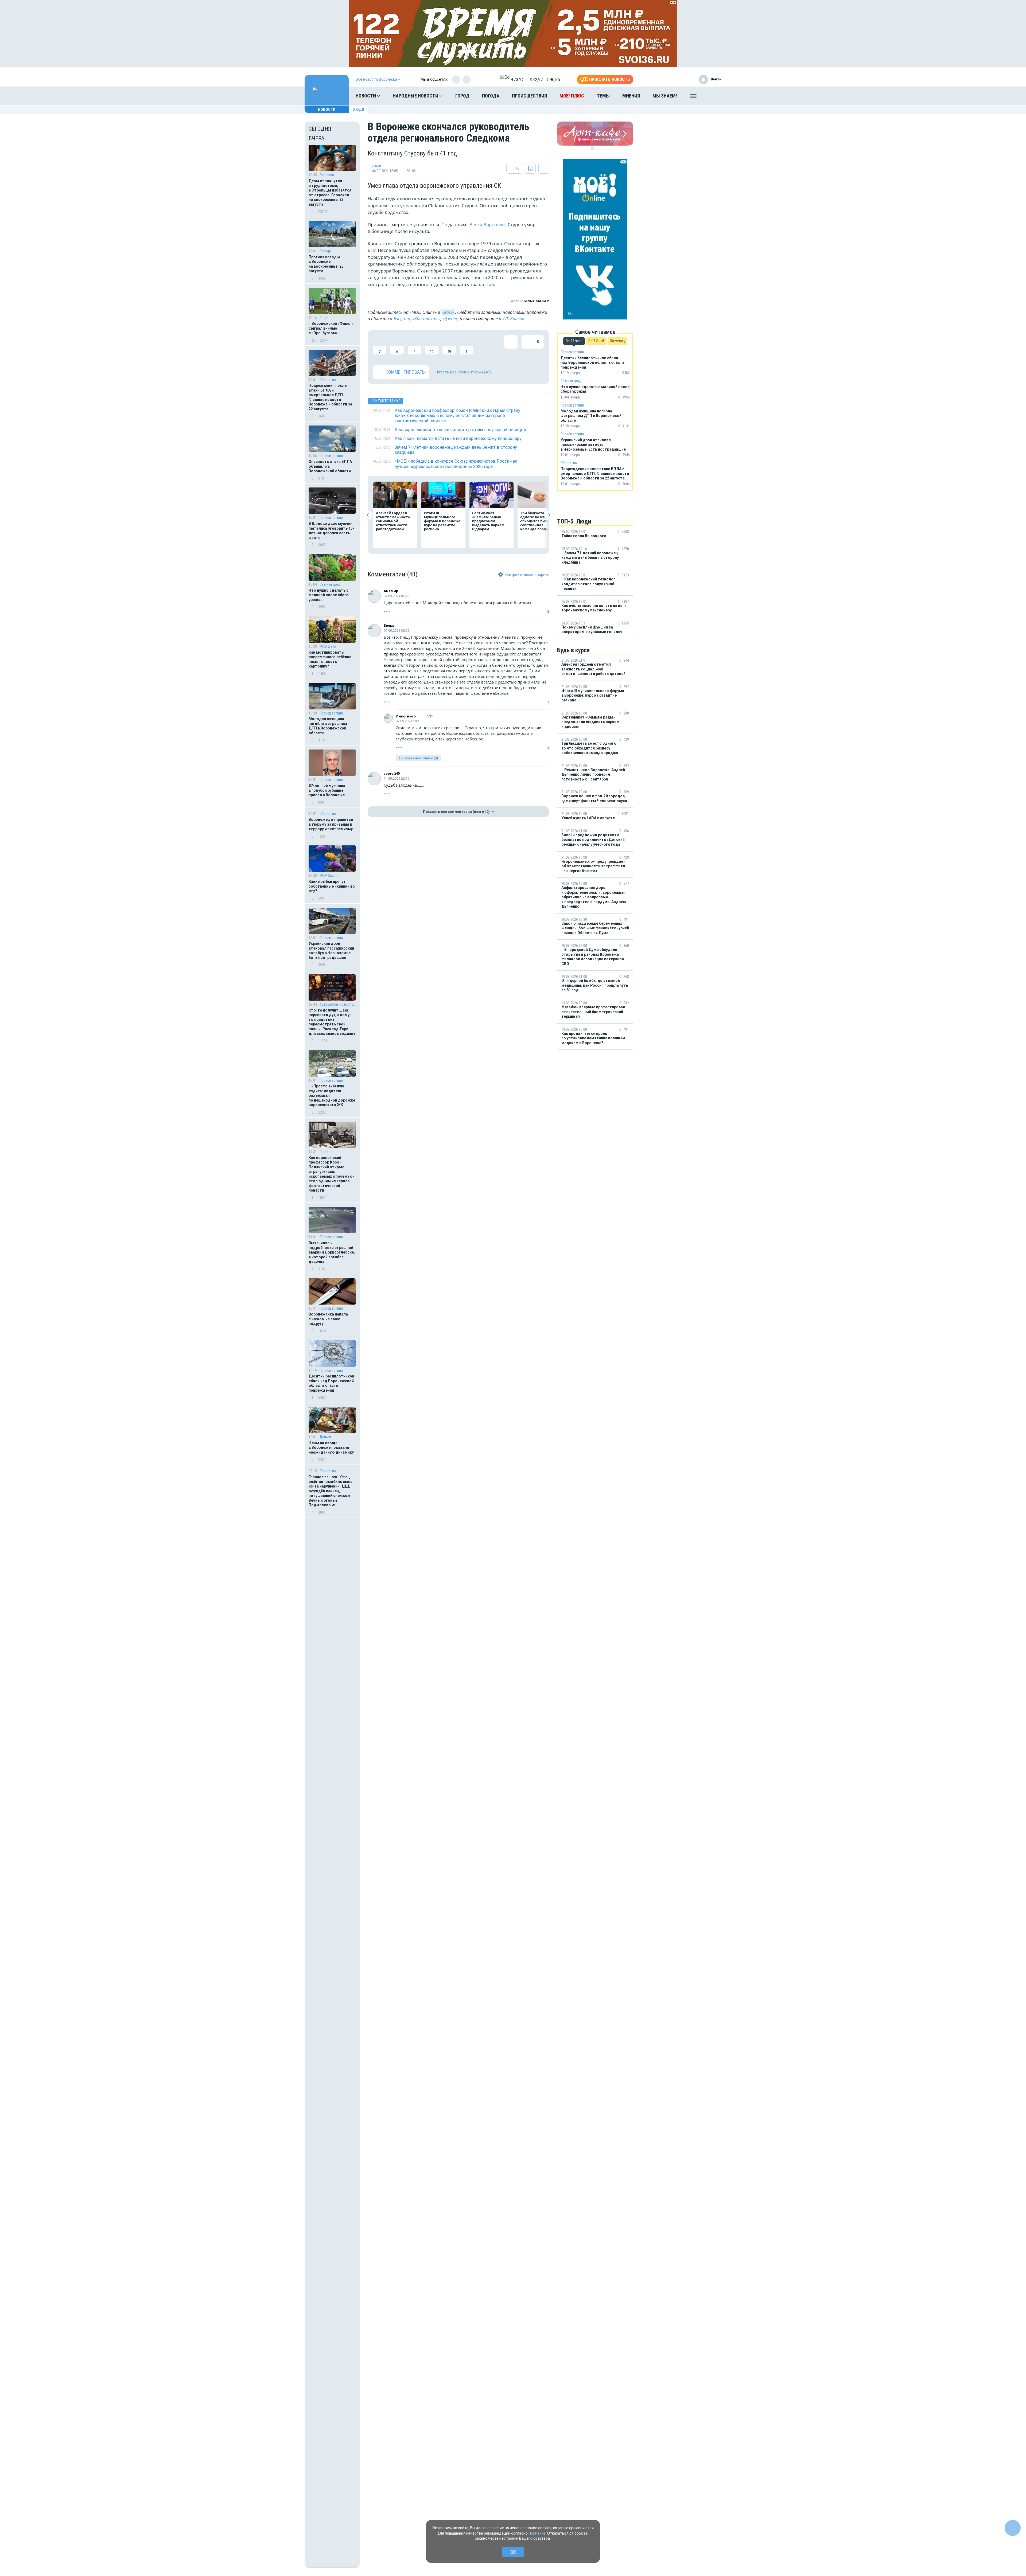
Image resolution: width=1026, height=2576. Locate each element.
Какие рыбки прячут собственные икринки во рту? (332, 886)
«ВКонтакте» (426, 319)
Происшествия (529, 96)
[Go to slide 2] (596, 148)
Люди (359, 110)
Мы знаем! (665, 96)
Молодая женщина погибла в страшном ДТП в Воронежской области (328, 726)
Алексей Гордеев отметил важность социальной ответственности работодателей (393, 521)
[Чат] (1013, 2528)
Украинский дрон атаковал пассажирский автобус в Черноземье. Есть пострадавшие (331, 951)
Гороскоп (327, 175)
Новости (366, 96)
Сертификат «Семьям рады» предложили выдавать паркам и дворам (488, 521)
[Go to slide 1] (592, 148)
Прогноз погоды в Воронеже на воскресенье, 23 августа (326, 264)
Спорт (324, 318)
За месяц (617, 341)
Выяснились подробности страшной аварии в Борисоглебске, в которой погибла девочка (332, 1252)
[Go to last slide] (368, 515)
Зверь (389, 625)
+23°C (517, 79)
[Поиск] (712, 96)
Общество (328, 380)
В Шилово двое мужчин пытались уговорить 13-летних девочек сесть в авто (331, 531)
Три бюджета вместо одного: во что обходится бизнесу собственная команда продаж (539, 521)
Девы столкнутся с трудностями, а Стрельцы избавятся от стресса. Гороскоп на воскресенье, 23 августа (330, 193)
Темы (603, 96)
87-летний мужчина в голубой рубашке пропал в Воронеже (327, 790)
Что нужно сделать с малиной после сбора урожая (329, 595)
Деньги (325, 1437)
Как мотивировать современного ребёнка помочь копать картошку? (330, 659)
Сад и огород (330, 584)
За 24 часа (574, 341)
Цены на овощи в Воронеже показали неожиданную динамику (331, 1448)
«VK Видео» (513, 319)
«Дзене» (450, 319)
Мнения (631, 96)
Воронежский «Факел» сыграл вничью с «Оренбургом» (331, 328)
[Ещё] (693, 97)
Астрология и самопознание (338, 1004)
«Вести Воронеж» (486, 225)
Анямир (391, 591)
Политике (537, 2533)
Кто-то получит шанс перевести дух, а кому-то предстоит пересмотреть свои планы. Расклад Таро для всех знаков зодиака (332, 1022)
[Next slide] (549, 515)
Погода (491, 96)
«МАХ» (448, 312)
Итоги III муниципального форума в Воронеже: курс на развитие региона (443, 521)
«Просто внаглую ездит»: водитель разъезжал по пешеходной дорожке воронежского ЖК (332, 1095)
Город (462, 96)
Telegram (402, 319)
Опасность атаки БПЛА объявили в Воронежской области (330, 466)
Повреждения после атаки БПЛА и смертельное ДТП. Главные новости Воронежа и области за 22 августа (330, 397)
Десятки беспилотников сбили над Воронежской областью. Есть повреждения (331, 1383)
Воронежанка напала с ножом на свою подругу (328, 1319)
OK (513, 2552)
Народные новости (416, 96)
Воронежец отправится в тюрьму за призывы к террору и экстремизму (331, 824)
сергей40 (392, 773)
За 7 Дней (596, 341)
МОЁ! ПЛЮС (572, 96)
